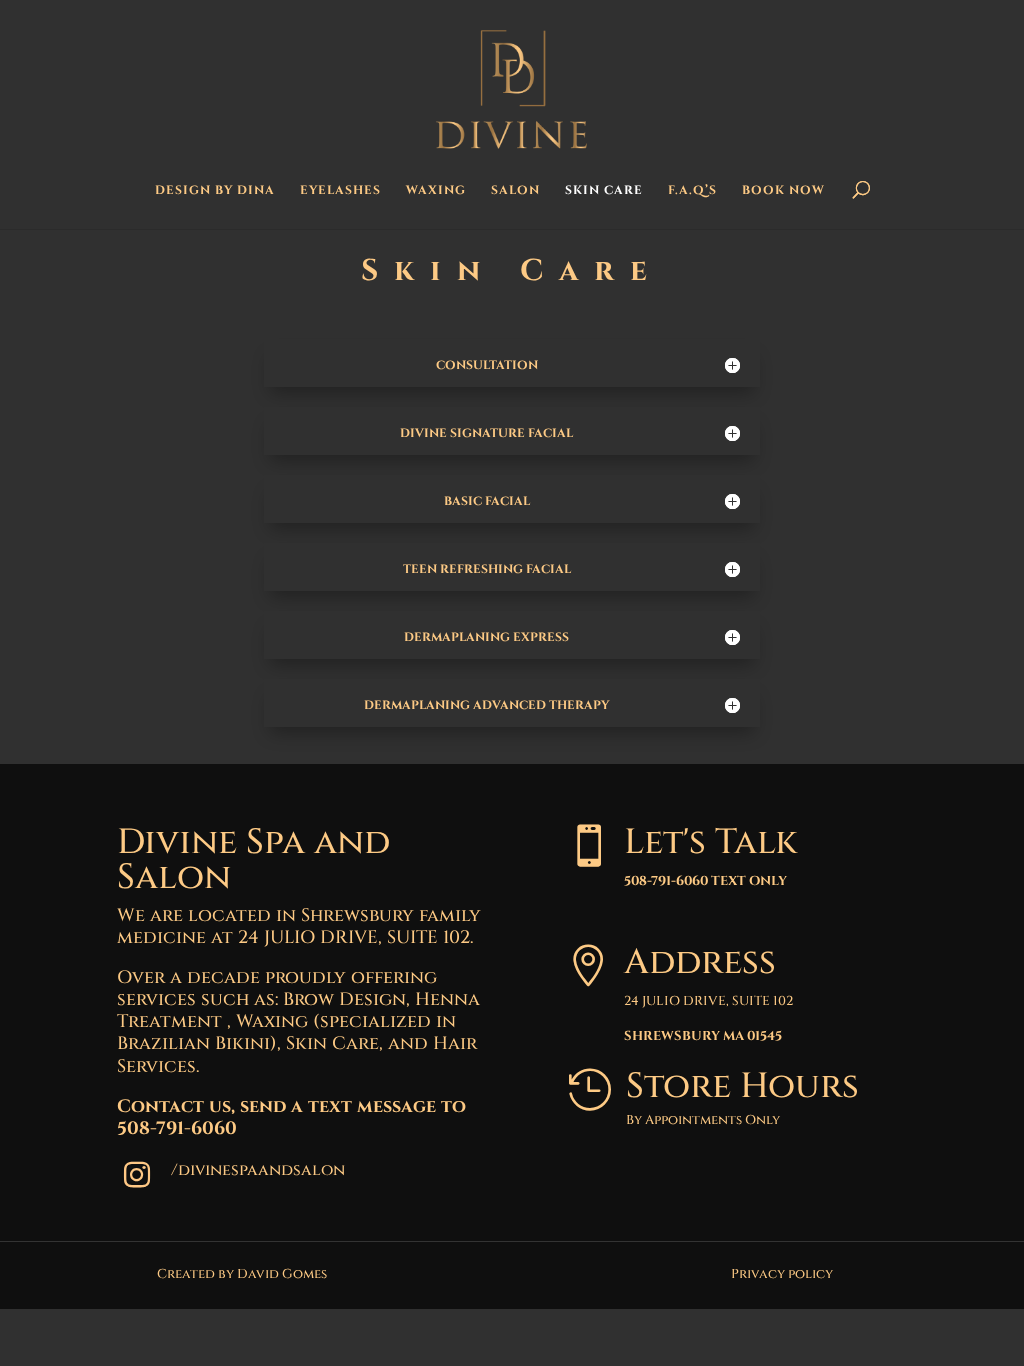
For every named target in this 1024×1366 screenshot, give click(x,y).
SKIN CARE (604, 190)
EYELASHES (340, 190)
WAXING (436, 190)
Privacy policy (782, 1274)
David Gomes (282, 1274)
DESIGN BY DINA (215, 190)
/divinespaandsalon (258, 1170)
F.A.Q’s (692, 190)
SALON (515, 190)
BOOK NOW (783, 190)
